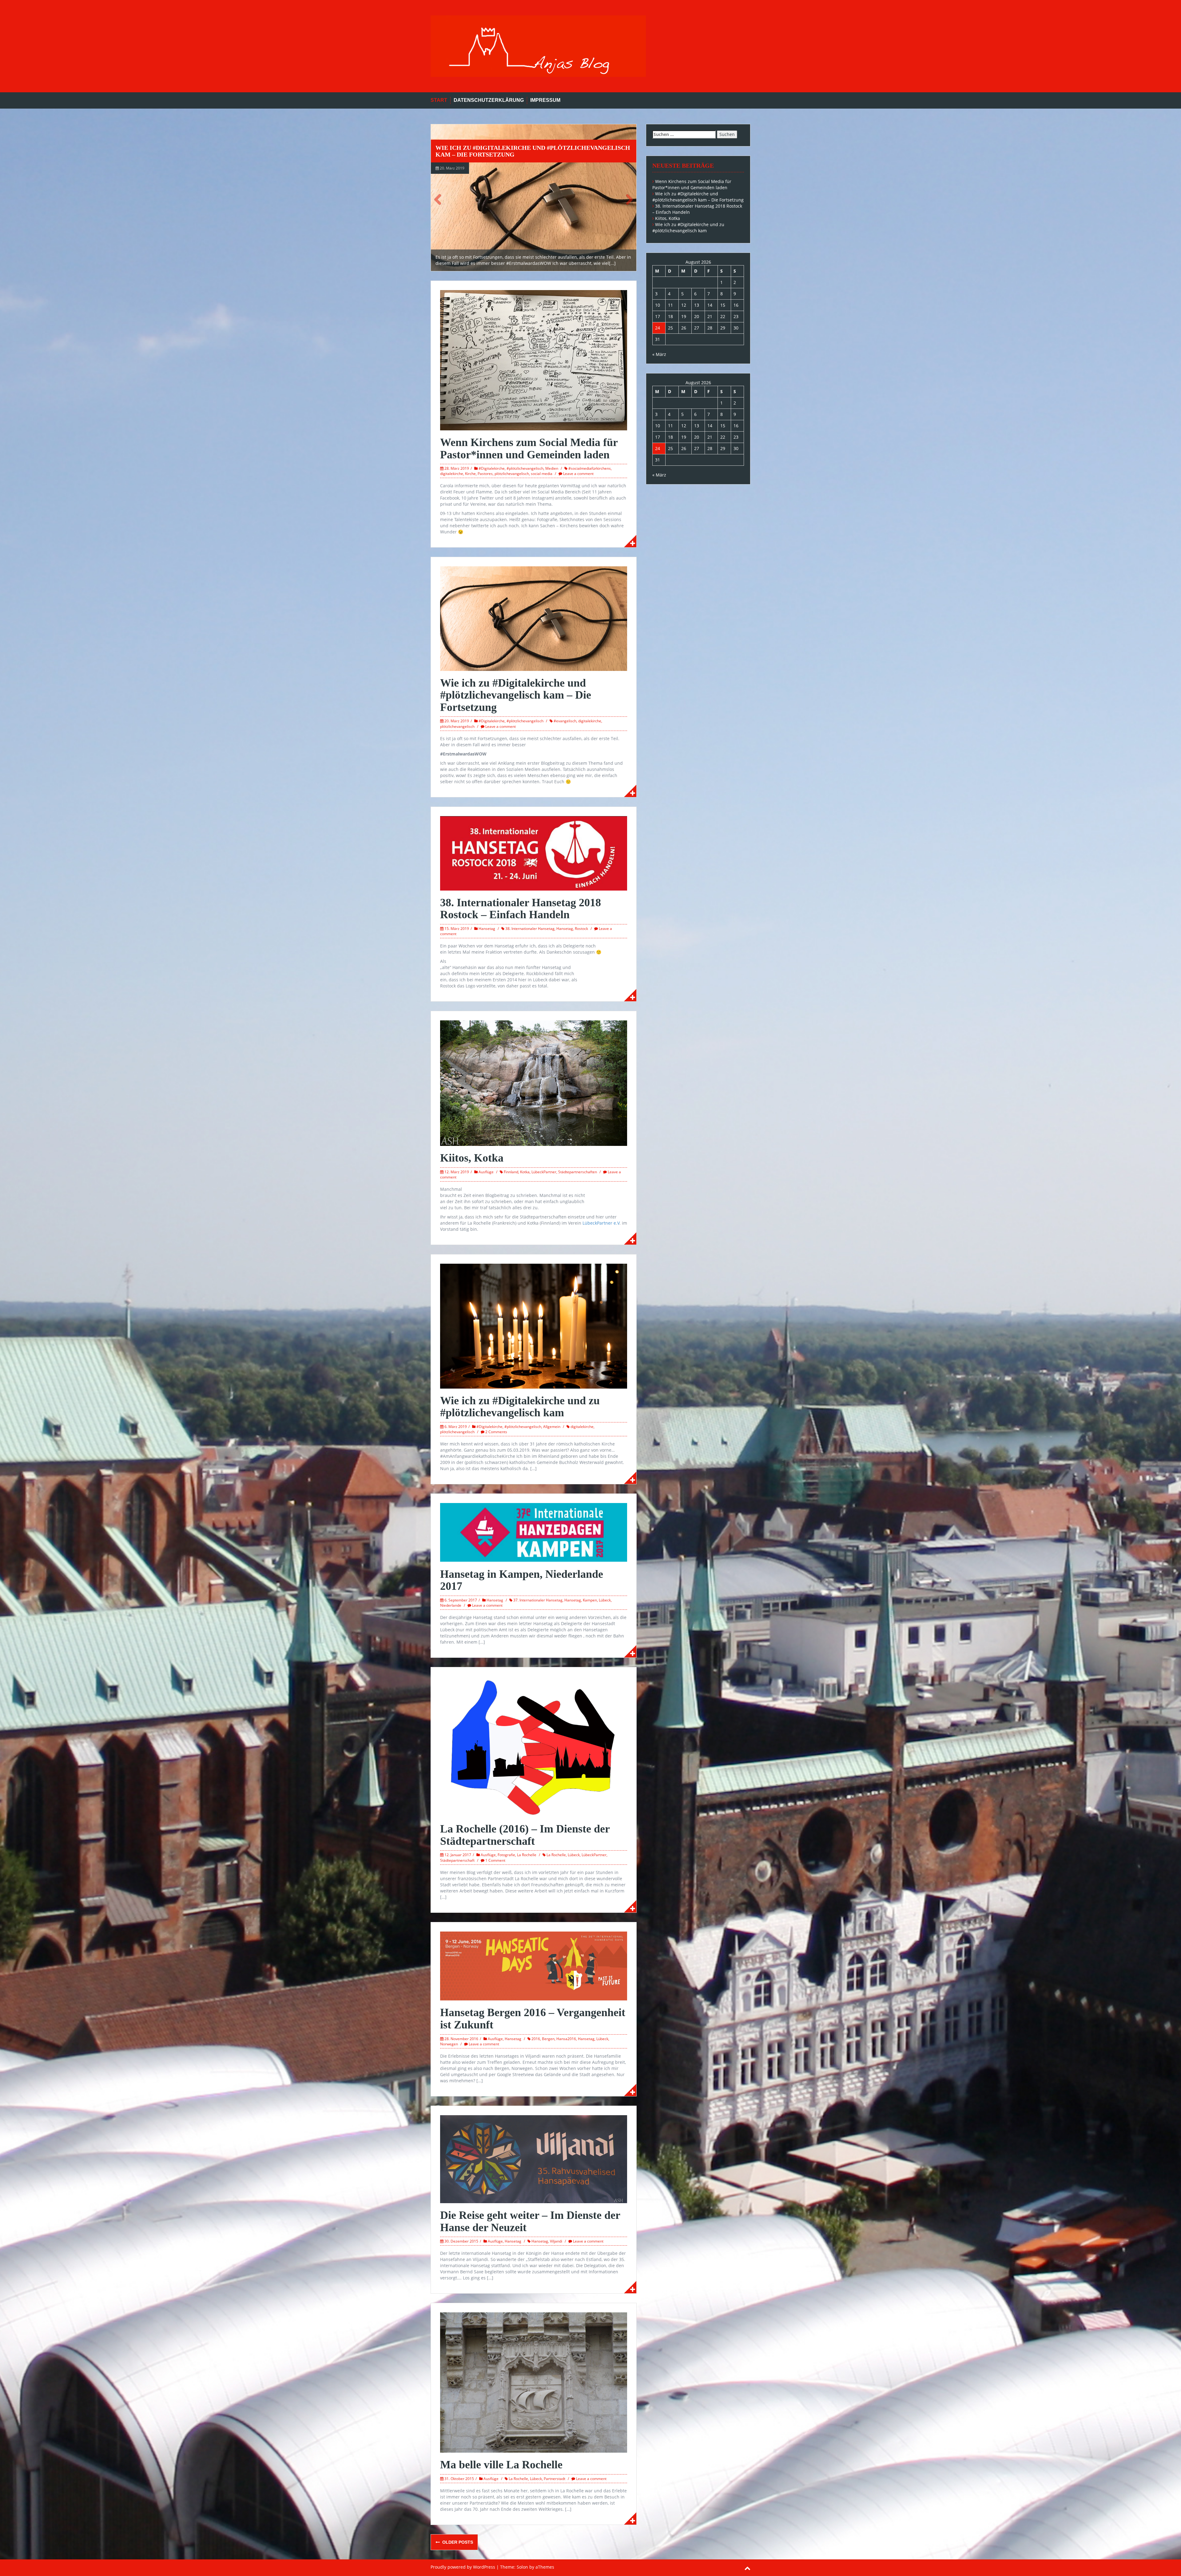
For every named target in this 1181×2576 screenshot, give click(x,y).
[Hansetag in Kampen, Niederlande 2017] (534, 1532)
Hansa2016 (566, 2039)
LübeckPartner (544, 1172)
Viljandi (556, 2241)
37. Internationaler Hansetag (538, 1600)
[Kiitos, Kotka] (534, 1083)
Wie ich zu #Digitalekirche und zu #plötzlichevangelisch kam (495, 151)
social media (542, 474)
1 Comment (495, 1860)
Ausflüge (486, 1172)
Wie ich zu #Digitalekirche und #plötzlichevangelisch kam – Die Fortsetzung (516, 695)
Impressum (545, 100)
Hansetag (487, 929)
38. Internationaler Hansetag (530, 929)
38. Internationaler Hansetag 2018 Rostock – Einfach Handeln (521, 909)
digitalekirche (452, 474)
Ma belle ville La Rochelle (501, 2465)
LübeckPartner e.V (601, 1223)
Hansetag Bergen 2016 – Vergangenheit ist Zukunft (533, 2019)
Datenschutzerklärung (489, 100)
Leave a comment (578, 474)
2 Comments (496, 1432)
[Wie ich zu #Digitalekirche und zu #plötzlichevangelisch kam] (534, 198)
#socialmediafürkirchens (590, 468)
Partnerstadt (555, 2479)
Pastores (485, 474)
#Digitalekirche (492, 468)
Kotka (525, 1172)
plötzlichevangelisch (512, 474)
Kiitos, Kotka (472, 1158)
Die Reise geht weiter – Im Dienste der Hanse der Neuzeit (530, 2221)
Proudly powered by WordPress (463, 2567)
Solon (522, 2567)
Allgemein (552, 1427)
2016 (536, 2039)
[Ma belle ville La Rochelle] (534, 2382)
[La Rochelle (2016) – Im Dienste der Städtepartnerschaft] (534, 1746)
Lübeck (605, 1600)
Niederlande (451, 1605)
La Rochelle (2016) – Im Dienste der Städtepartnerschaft (525, 1835)
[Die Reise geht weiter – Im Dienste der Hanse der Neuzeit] (534, 2159)
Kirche (470, 474)
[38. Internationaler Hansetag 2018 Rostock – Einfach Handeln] (534, 853)
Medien (552, 468)
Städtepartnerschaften (578, 1172)
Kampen (590, 1600)
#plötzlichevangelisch (525, 468)
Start (439, 100)
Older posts (457, 2542)
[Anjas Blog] (538, 46)
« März (659, 354)
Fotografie (506, 1855)
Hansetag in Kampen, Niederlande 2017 (522, 1580)
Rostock (581, 929)
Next (627, 199)
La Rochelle (527, 1855)
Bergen (548, 2039)
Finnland (511, 1172)
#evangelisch (565, 721)
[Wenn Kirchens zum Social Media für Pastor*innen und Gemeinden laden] (534, 360)
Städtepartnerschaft (457, 1860)
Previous (440, 199)
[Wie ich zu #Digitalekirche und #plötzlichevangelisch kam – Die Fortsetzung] (534, 618)
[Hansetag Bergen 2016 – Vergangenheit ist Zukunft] (534, 1966)
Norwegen (449, 2044)
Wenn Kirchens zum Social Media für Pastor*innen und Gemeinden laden (529, 449)
